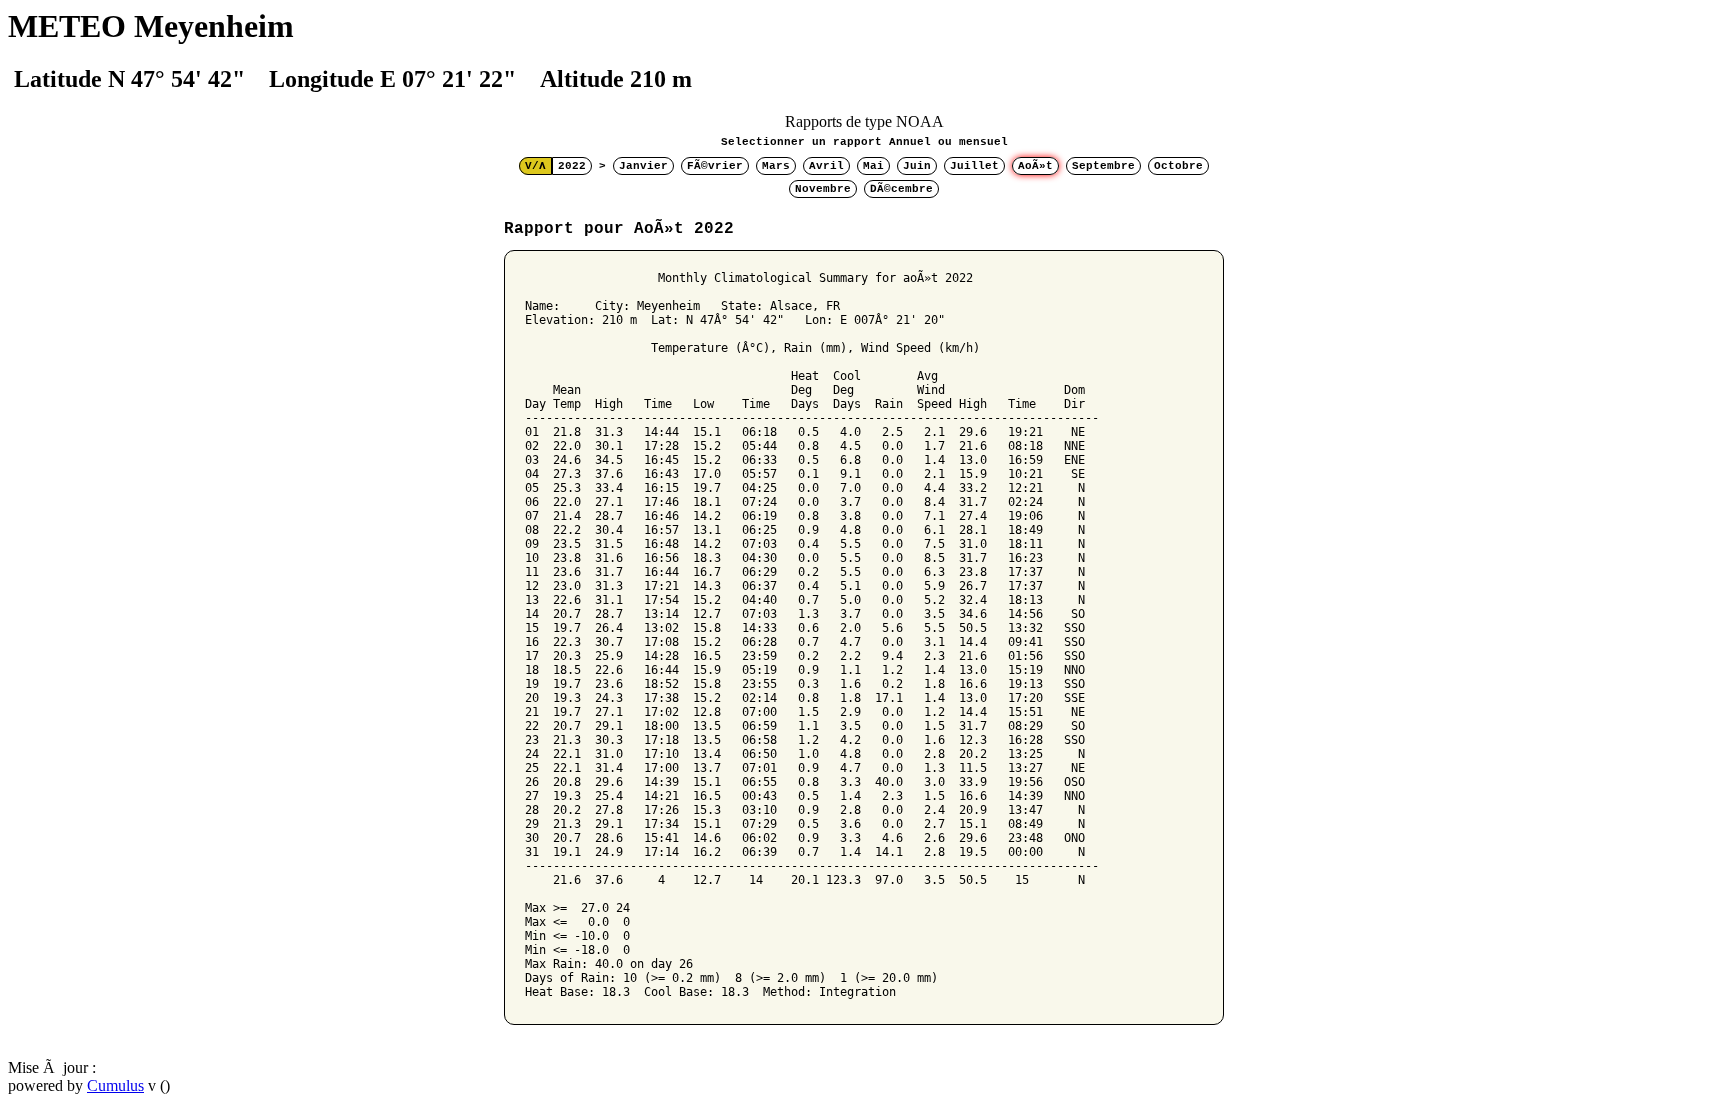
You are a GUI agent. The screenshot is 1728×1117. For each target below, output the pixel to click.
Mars (776, 166)
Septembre (1103, 166)
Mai (873, 166)
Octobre (1178, 166)
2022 (572, 166)
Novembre (823, 189)
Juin (917, 166)
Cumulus (115, 1085)
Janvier (643, 166)
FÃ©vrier (715, 166)
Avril (826, 166)
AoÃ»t (1035, 166)
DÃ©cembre (901, 189)
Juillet (974, 166)
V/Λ (535, 166)
